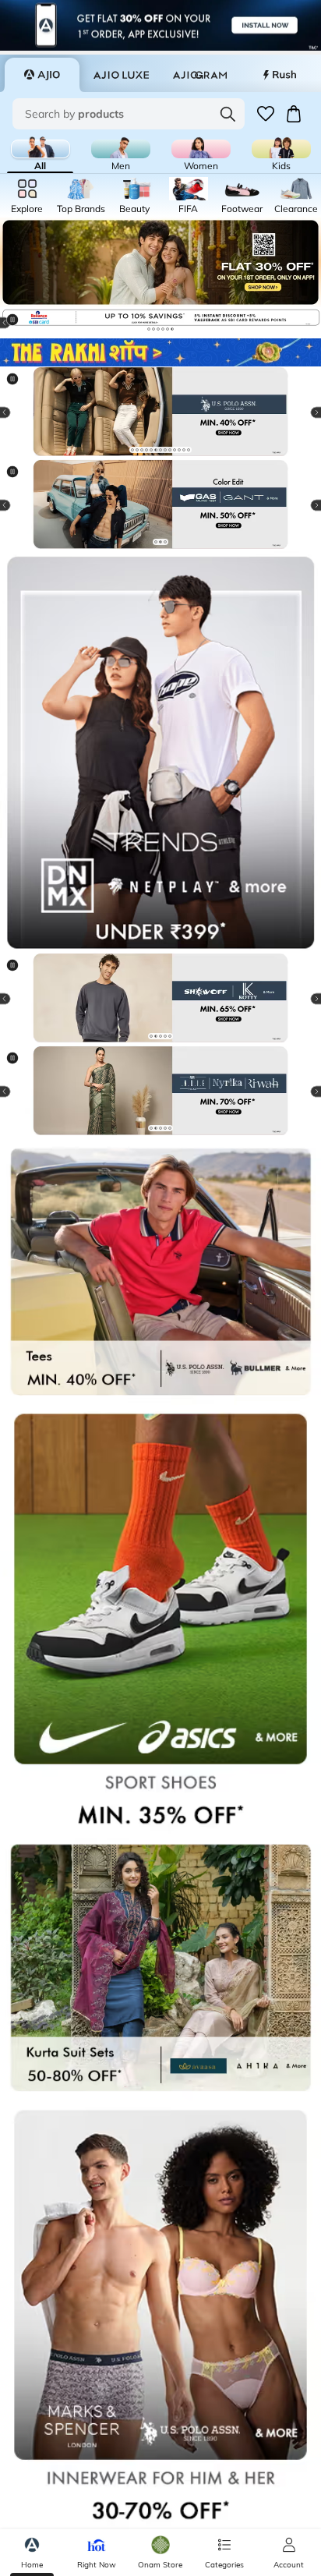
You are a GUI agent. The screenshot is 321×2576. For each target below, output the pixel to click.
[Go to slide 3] (158, 329)
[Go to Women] (201, 149)
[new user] (160, 262)
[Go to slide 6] (172, 329)
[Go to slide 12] (184, 450)
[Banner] (160, 413)
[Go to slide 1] (149, 329)
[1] (160, 353)
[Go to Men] (121, 149)
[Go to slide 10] (175, 450)
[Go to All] (41, 149)
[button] (266, 114)
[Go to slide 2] (153, 329)
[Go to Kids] (281, 149)
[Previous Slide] (19, 412)
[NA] (160, 752)
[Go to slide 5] (168, 329)
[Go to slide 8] (165, 450)
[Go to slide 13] (189, 450)
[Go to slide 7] (160, 450)
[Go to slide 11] (179, 450)
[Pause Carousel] (19, 326)
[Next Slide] (302, 323)
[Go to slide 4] (163, 329)
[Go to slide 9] (170, 450)
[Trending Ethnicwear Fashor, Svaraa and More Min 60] (160, 506)
